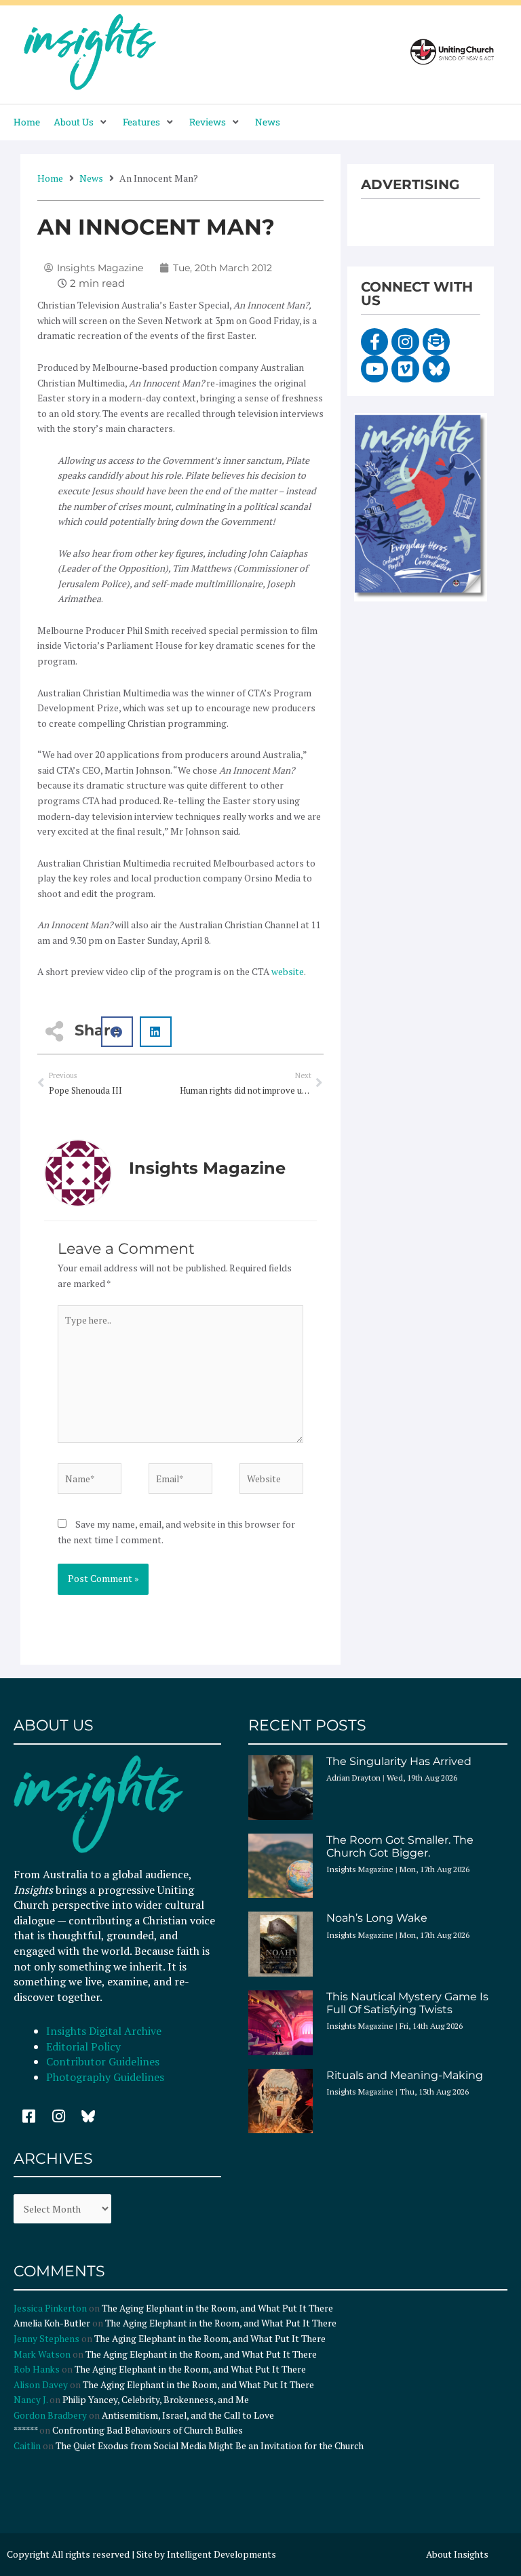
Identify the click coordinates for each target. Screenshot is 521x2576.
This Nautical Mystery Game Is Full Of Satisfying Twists (407, 2003)
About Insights (457, 2554)
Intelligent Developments (221, 2554)
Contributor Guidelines (103, 2061)
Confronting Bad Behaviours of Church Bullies (148, 2430)
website (288, 972)
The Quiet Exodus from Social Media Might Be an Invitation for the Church (210, 2446)
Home (50, 178)
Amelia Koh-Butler (52, 2323)
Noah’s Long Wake (377, 1918)
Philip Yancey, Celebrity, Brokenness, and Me (156, 2400)
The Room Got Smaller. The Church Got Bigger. (400, 1846)
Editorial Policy (85, 2046)
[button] (81, 122)
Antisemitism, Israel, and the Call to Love (188, 2415)
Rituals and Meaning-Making (405, 2075)
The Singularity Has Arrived (399, 1761)
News (91, 178)
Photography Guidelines (105, 2077)
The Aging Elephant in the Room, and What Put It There (218, 2308)
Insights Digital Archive (104, 2031)
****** (25, 2430)
